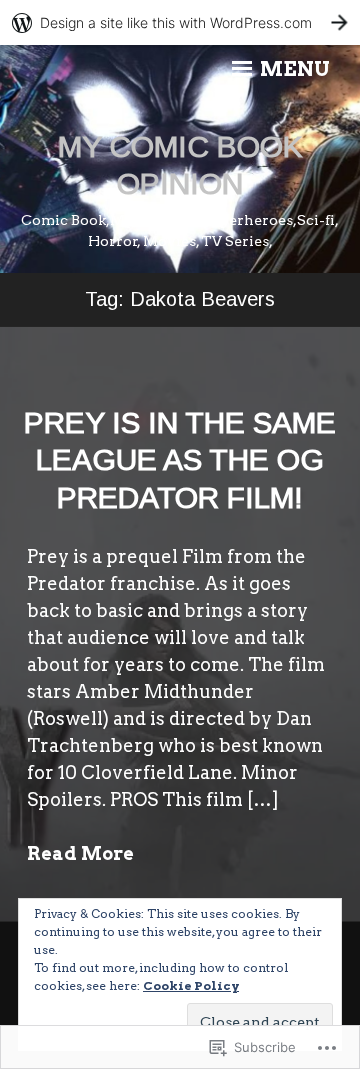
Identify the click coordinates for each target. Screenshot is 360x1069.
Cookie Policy (191, 985)
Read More (80, 853)
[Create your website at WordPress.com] (180, 22)
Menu (293, 69)
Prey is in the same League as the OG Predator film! (180, 460)
